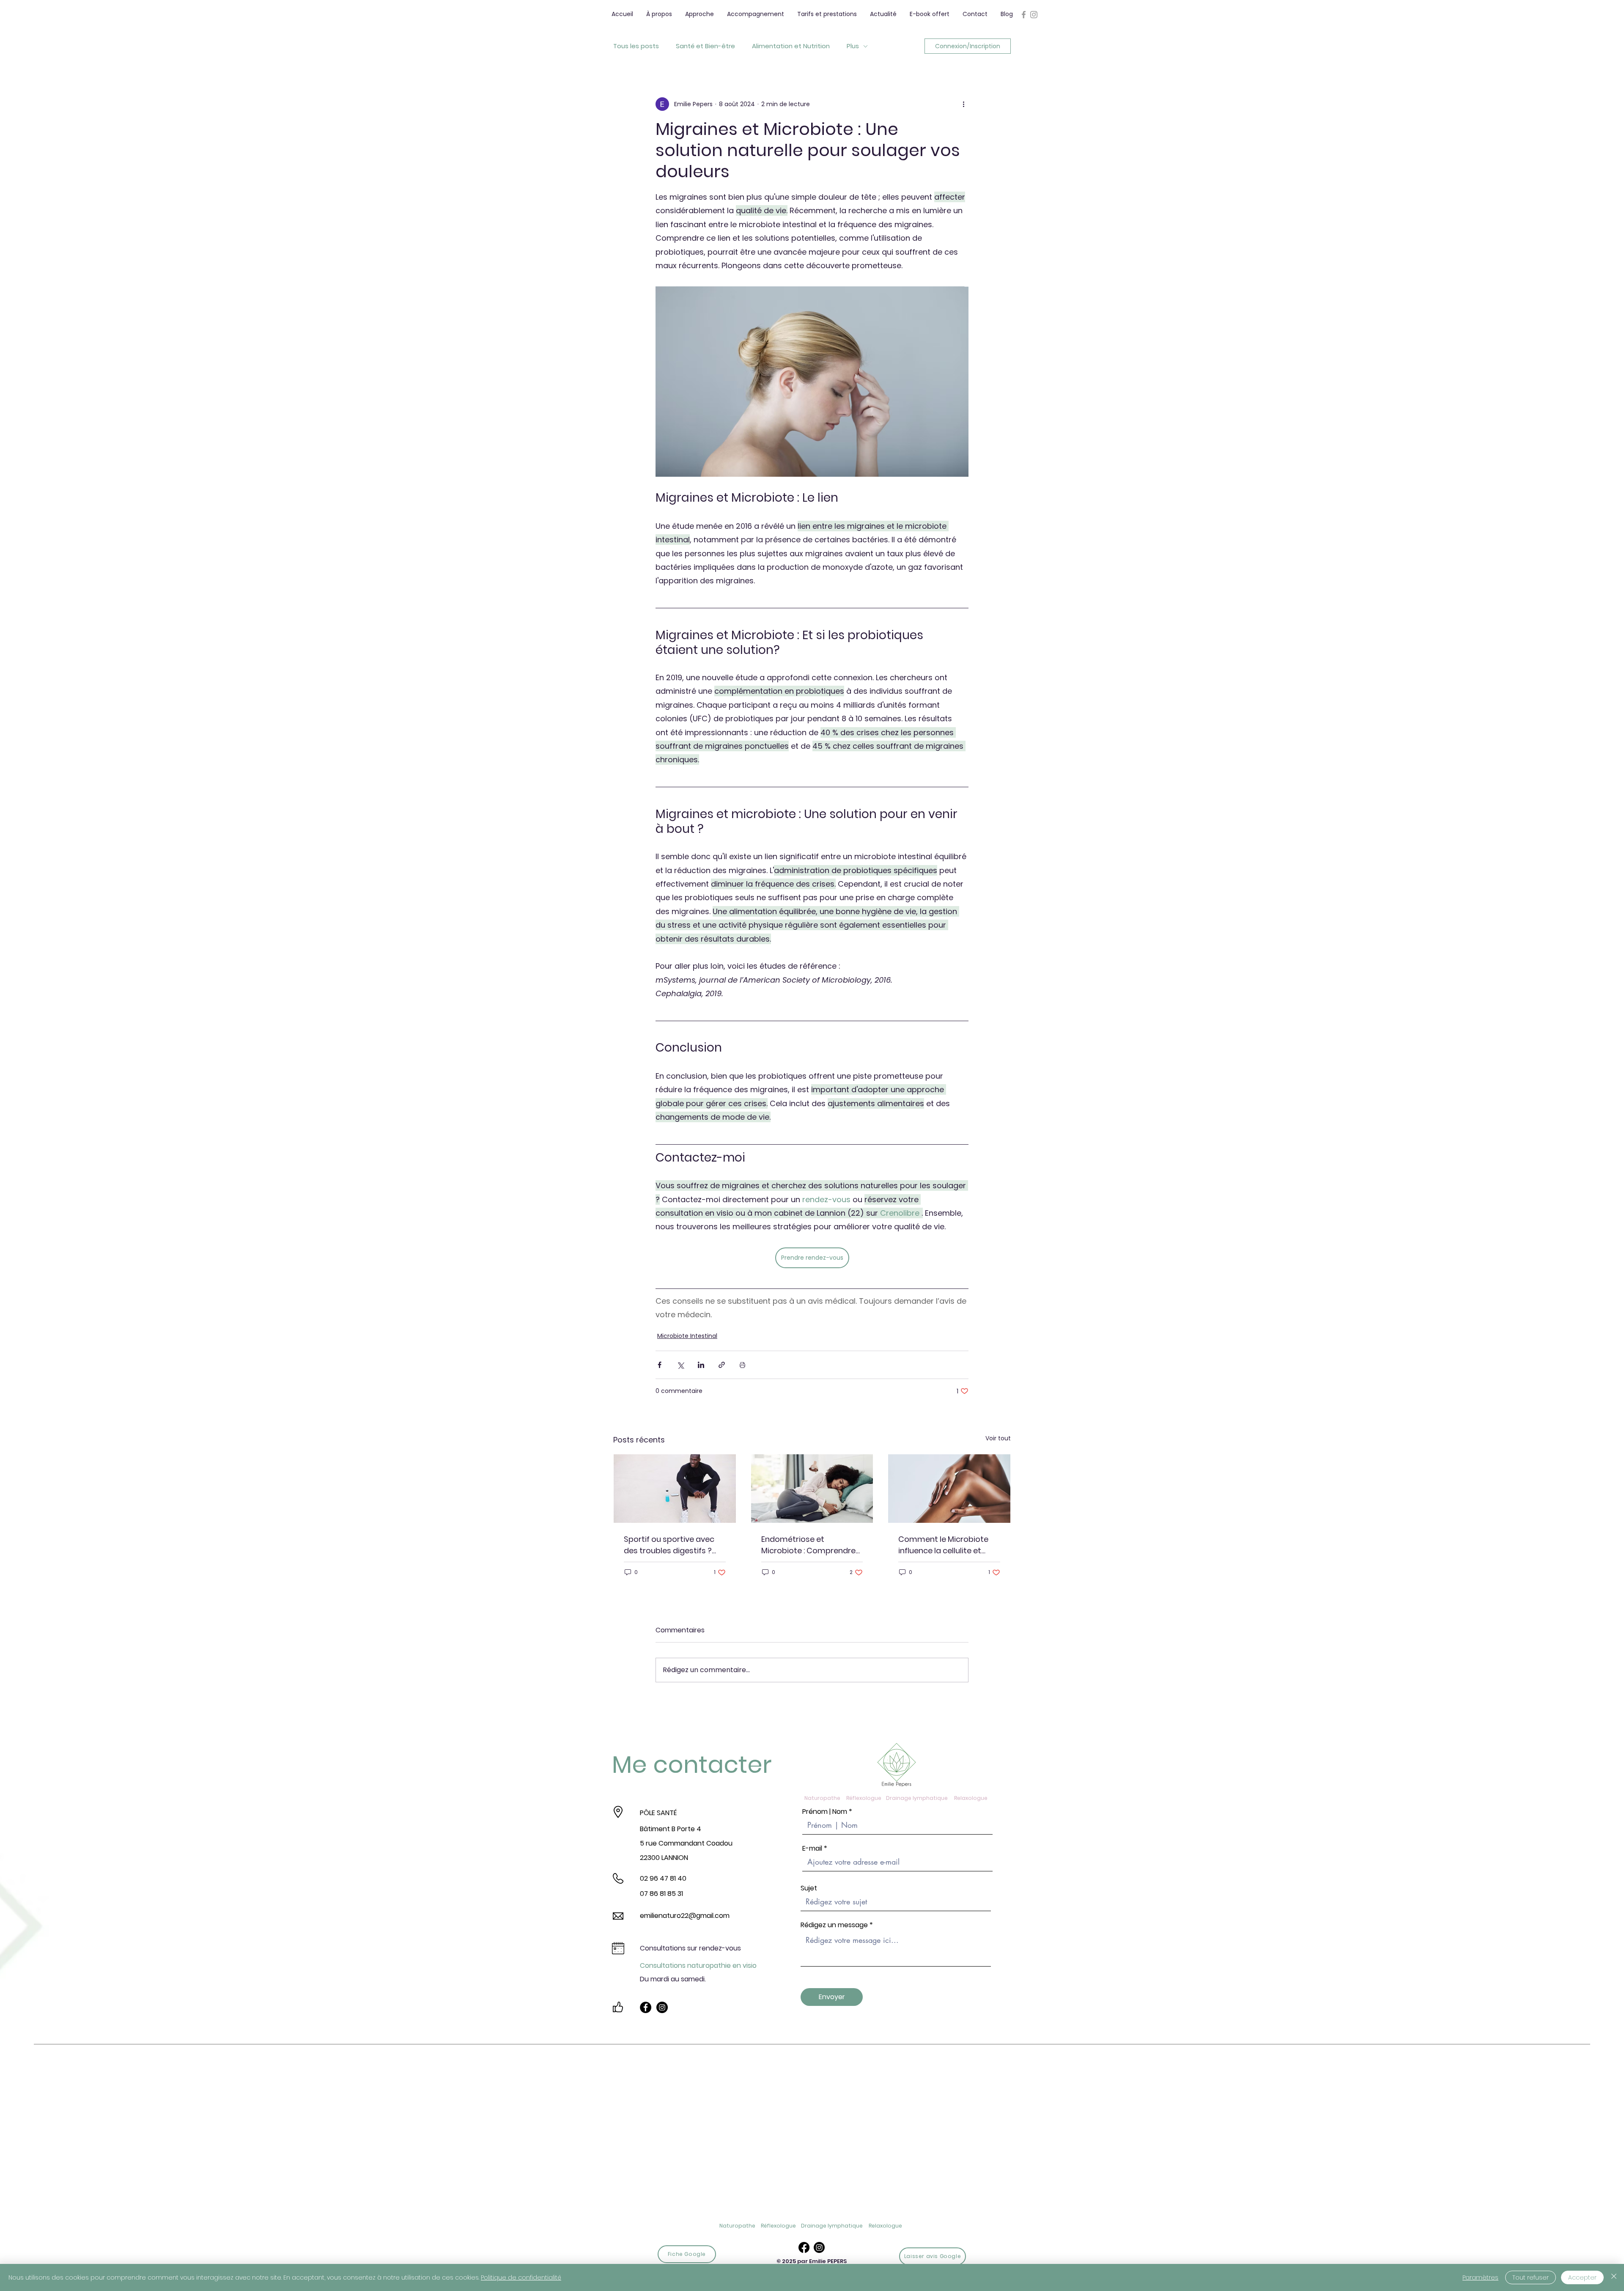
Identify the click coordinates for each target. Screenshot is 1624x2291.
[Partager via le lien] (722, 1365)
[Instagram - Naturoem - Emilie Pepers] (1034, 15)
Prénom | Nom (825, 1812)
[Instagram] (819, 2247)
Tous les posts (636, 46)
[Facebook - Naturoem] (646, 2007)
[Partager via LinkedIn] (701, 1365)
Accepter (1582, 2277)
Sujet (809, 1888)
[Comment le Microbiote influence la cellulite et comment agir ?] (949, 1489)
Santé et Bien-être (705, 46)
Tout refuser (1531, 2277)
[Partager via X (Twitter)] (680, 1365)
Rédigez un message (834, 1925)
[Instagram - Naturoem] (662, 2007)
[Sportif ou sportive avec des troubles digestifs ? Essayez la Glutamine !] (675, 1489)
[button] (699, 14)
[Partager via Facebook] (660, 1365)
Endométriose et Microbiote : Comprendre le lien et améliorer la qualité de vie (808, 1545)
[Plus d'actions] (963, 104)
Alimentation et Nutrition (791, 46)
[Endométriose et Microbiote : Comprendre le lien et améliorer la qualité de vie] (812, 1489)
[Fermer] (1614, 2277)
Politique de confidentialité (521, 2277)
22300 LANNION (664, 1858)
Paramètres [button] (1480, 2277)
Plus (853, 46)
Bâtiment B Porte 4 (671, 1829)
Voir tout (998, 1438)
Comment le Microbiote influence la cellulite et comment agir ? (943, 1545)
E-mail (812, 1849)
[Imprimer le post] (742, 1365)
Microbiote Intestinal (687, 1336)
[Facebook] (804, 2247)
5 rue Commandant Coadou (686, 1843)
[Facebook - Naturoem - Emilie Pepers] (1024, 15)
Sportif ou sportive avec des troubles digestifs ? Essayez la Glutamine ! (669, 1545)
